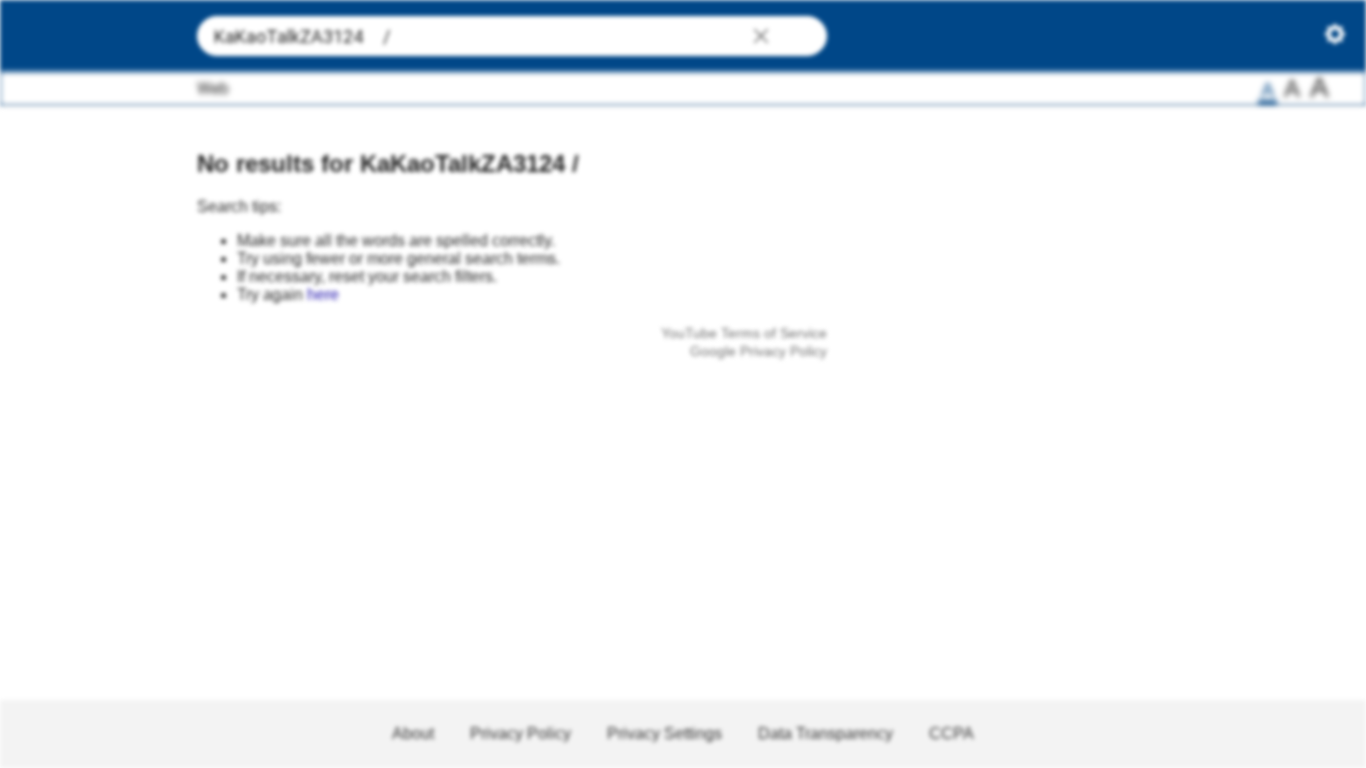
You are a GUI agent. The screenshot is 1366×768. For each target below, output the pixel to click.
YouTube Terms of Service (744, 333)
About (413, 733)
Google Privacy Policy (758, 351)
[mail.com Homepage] (91, 36)
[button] (761, 38)
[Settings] (1335, 38)
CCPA (951, 733)
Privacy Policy (520, 733)
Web (213, 88)
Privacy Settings (664, 733)
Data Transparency (825, 733)
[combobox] (512, 36)
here (323, 294)
